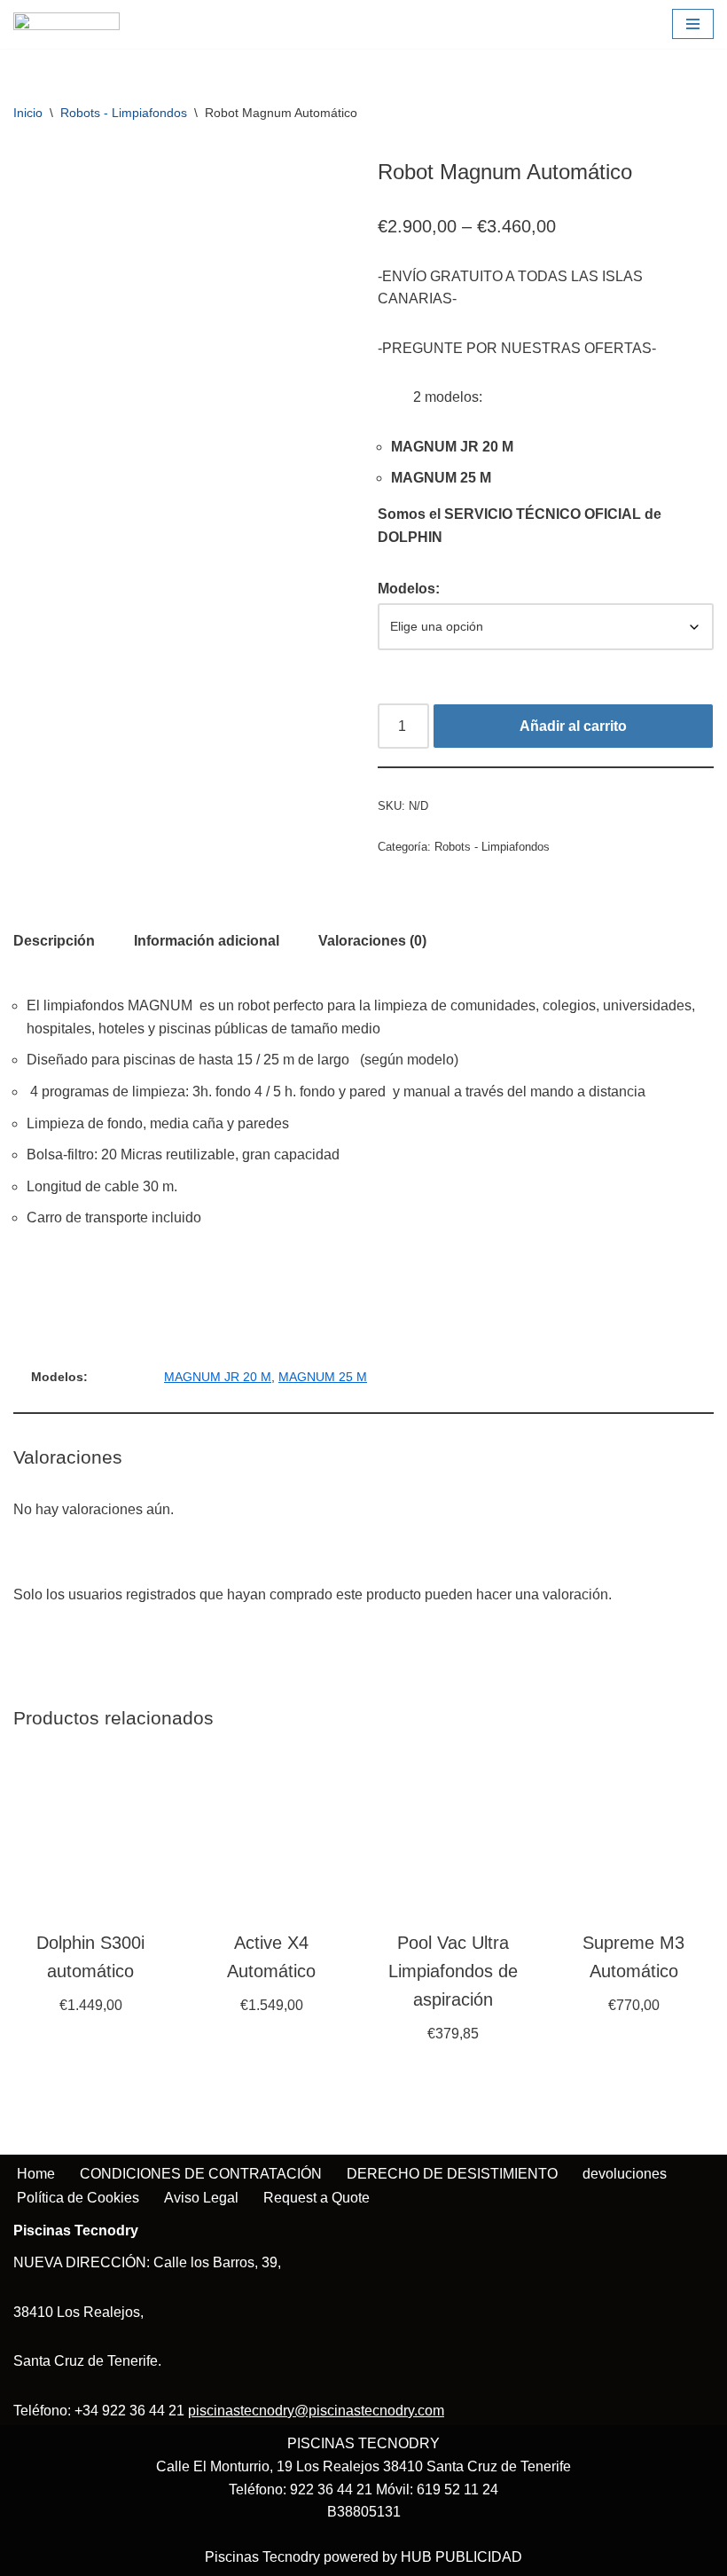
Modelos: (409, 589)
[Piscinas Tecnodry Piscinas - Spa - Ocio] (66, 24)
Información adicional (207, 941)
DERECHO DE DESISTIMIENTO (452, 2174)
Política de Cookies (78, 2198)
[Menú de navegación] (693, 24)
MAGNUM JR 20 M (218, 1377)
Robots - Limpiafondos (124, 113)
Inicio (28, 113)
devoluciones (625, 2174)
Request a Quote (317, 2198)
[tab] (54, 941)
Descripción (54, 941)
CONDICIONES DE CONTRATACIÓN (201, 2174)
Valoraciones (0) (372, 941)
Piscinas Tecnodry (262, 2557)
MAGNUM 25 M (323, 1377)
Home (36, 2174)
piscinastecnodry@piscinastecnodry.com (316, 2411)
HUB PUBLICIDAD (461, 2557)
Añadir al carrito (573, 726)
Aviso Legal (201, 2198)
